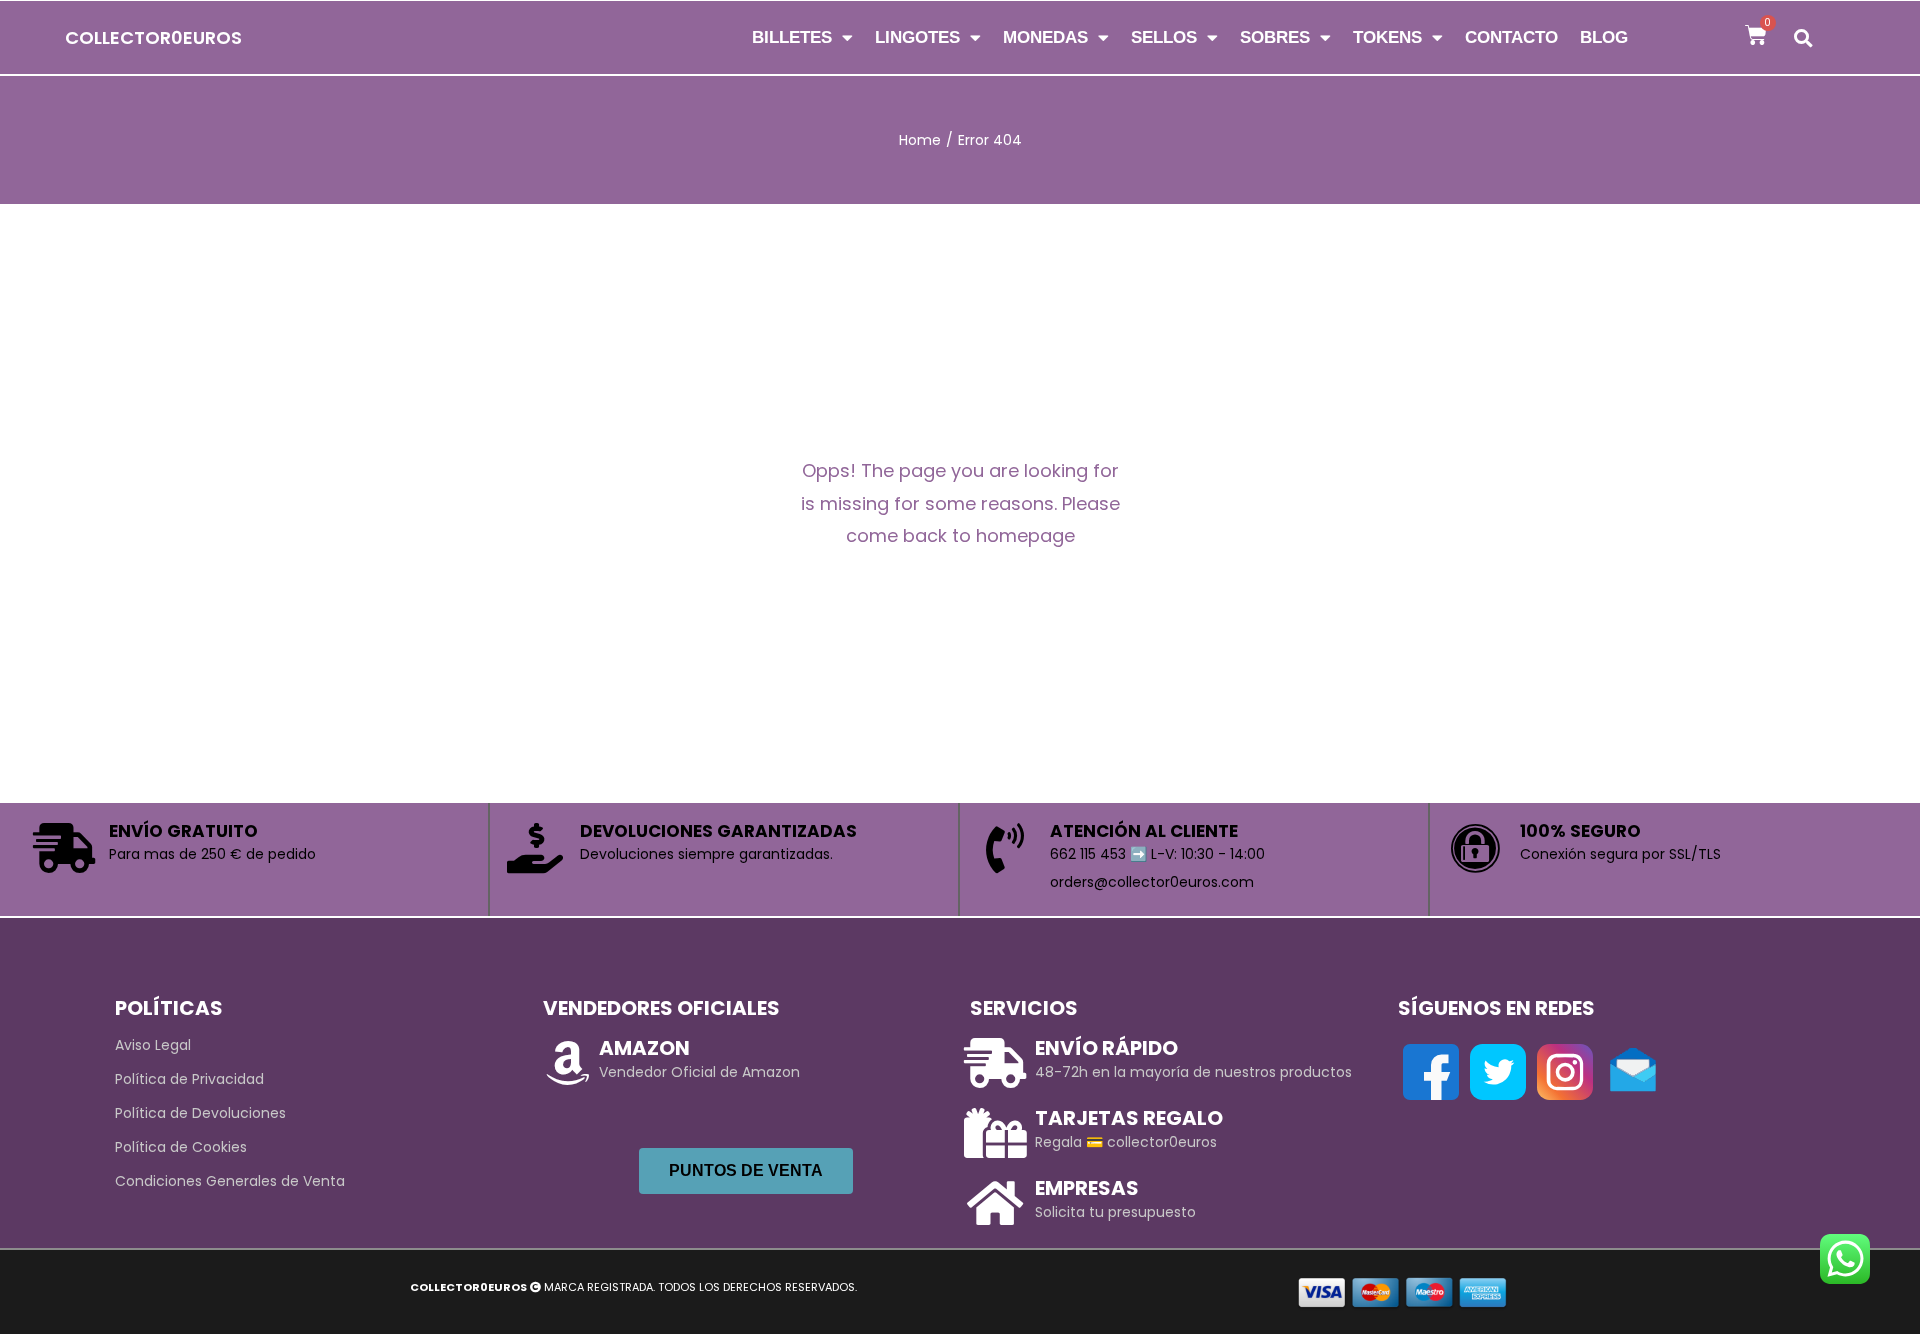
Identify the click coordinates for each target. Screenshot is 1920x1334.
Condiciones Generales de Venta (230, 1181)
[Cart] (1756, 35)
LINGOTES (917, 37)
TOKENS (1387, 37)
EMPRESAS (1087, 1188)
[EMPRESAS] (995, 1203)
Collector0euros (153, 37)
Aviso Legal (153, 1045)
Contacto (1511, 37)
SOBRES (1275, 37)
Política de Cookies (181, 1147)
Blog (1604, 37)
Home (920, 140)
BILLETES (792, 37)
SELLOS (1164, 37)
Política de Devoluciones (200, 1113)
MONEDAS (1045, 37)
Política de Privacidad (189, 1079)
